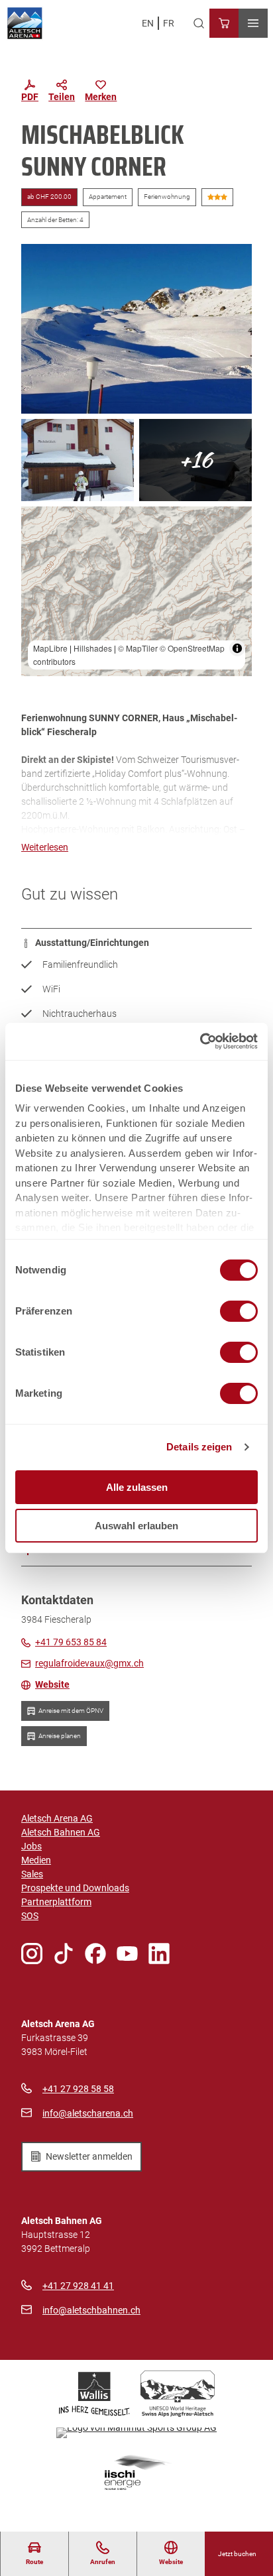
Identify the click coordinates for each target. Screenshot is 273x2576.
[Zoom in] (37, 523)
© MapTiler (138, 648)
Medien (36, 1860)
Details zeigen (199, 1447)
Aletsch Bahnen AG (61, 1832)
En (148, 23)
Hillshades (93, 648)
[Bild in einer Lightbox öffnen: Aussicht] (195, 460)
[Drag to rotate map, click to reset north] (37, 561)
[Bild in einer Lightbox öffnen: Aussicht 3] (136, 329)
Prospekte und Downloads (75, 1888)
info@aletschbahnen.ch (91, 2310)
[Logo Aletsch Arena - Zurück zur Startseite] (25, 23)
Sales (32, 1874)
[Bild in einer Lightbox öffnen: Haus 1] (78, 460)
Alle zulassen (137, 1487)
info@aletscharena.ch (88, 2113)
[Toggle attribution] (237, 648)
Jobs (31, 1846)
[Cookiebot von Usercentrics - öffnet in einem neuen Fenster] (200, 1041)
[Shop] (224, 23)
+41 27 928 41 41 (78, 2286)
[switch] (239, 1311)
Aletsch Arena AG (57, 1818)
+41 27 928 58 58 (78, 2089)
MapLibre (50, 648)
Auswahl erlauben (136, 1526)
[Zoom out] (37, 542)
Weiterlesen (45, 847)
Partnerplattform (56, 1902)
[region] (136, 591)
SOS (30, 1916)
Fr (169, 23)
